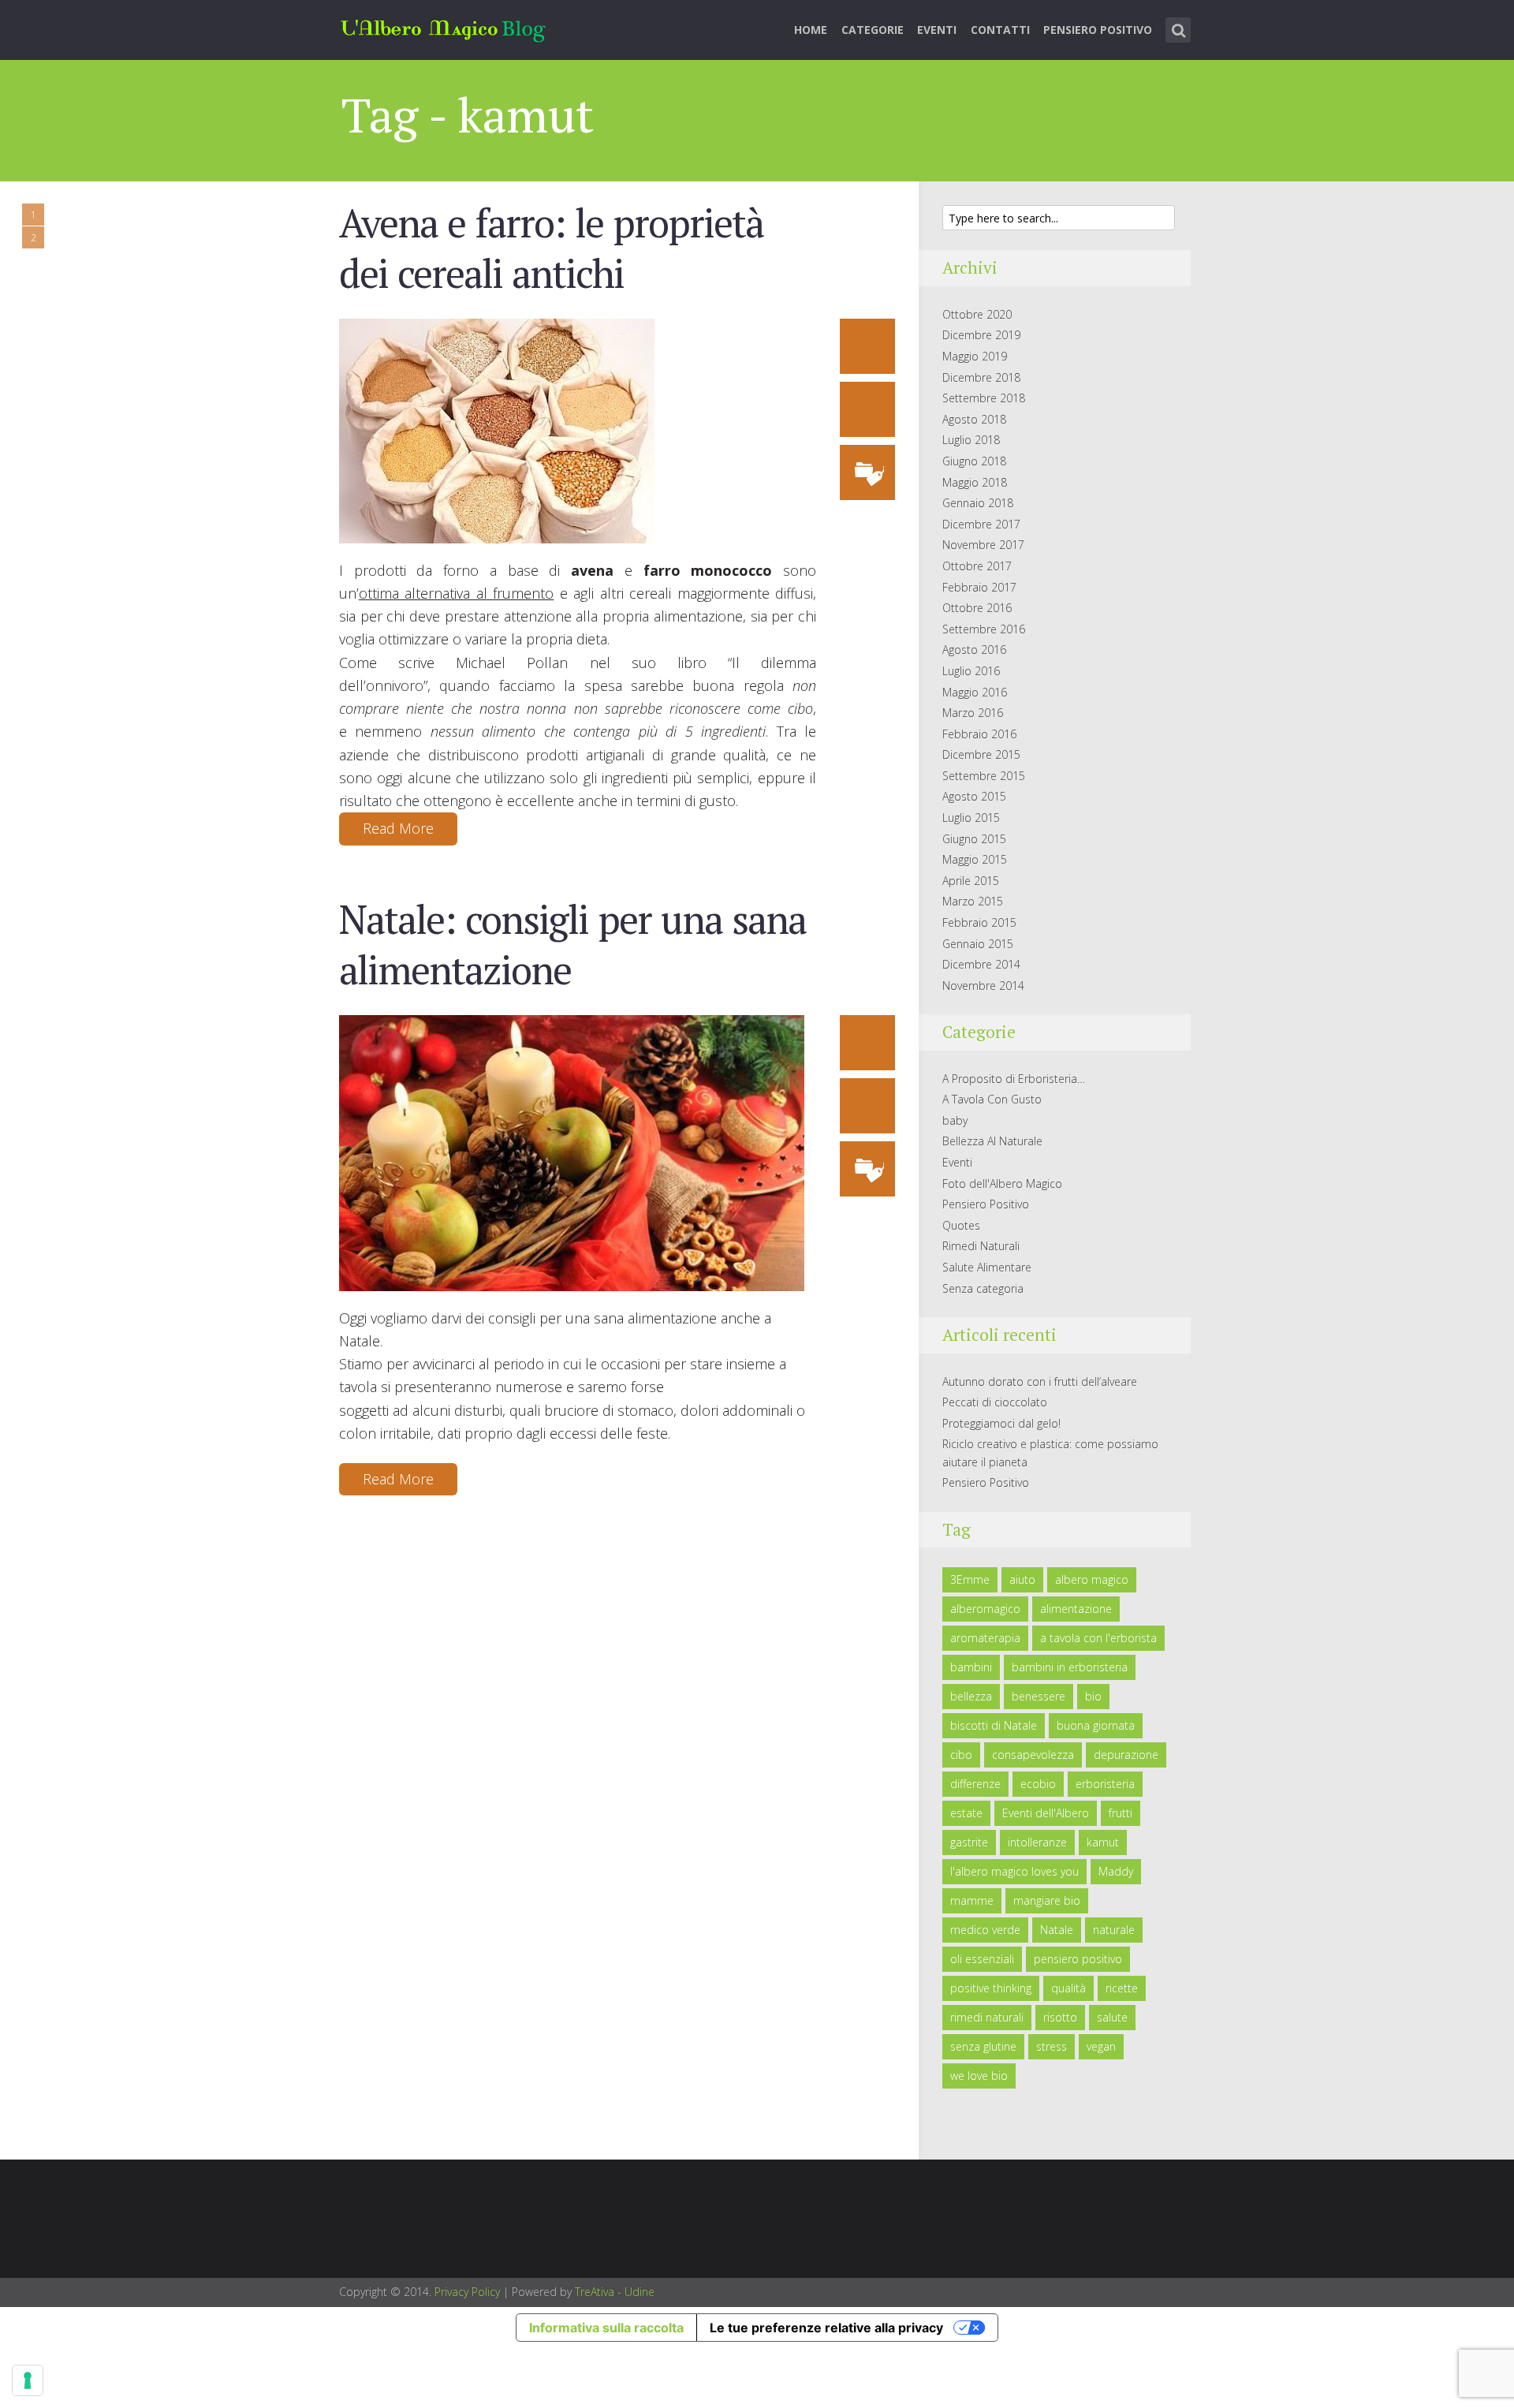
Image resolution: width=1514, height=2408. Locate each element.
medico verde (985, 1930)
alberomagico (985, 1609)
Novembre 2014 (983, 986)
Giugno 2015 (974, 839)
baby (955, 1120)
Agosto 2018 (974, 419)
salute (1112, 2017)
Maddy (1116, 1871)
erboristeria (1105, 1784)
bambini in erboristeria (1070, 1667)
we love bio (979, 2076)
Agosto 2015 (974, 796)
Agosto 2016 (974, 650)
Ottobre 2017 (977, 566)
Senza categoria (983, 1288)
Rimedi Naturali (981, 1246)
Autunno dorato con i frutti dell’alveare (1040, 1381)
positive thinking (991, 1988)
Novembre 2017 (983, 545)
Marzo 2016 (973, 713)
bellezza (971, 1696)
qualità (1068, 1988)
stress (1052, 2046)
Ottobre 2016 (977, 608)
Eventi (937, 30)
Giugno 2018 (974, 461)
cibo (961, 1755)
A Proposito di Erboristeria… (1014, 1079)
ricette (1122, 1988)
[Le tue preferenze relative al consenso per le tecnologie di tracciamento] (28, 2380)
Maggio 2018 (975, 482)
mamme (972, 1900)
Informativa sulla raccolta (606, 2328)
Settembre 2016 (984, 629)
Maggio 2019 (975, 356)
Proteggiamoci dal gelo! (1001, 1423)
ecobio (1038, 1784)
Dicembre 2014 (981, 964)
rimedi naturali (987, 2017)
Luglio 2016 (971, 671)
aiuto (1022, 1579)
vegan (1101, 2046)
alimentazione (1076, 1609)
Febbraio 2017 (979, 587)
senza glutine (983, 2046)
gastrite (969, 1842)
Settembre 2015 (984, 776)
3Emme (970, 1579)
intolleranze (1037, 1842)
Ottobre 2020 (977, 314)
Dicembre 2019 (981, 335)
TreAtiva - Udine (615, 2292)
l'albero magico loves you (1014, 1871)
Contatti (1000, 30)
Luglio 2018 (971, 440)
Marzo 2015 (973, 901)
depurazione (1126, 1755)
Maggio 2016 (975, 692)
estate (966, 1813)
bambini (971, 1667)
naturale (1114, 1930)
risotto (1060, 2017)
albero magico (1092, 1579)
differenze (975, 1784)
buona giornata (1096, 1725)
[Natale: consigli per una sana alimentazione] (572, 1152)
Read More (398, 828)
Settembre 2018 (984, 398)
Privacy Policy (467, 2292)
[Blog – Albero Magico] (443, 27)
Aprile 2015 (971, 881)
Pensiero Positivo (1098, 30)
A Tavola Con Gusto (992, 1099)
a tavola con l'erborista (1098, 1638)
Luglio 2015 (971, 818)
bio (1093, 1696)
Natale (1057, 1930)
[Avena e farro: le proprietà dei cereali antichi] (497, 429)
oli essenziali (982, 1959)
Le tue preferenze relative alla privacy (826, 2328)
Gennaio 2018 (978, 503)
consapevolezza (1033, 1755)
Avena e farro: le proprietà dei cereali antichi (551, 248)
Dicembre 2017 (981, 524)
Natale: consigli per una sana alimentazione (572, 944)
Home (811, 30)
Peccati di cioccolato (995, 1402)
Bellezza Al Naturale (992, 1141)
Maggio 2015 (975, 859)
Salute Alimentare (987, 1267)
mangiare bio (1047, 1900)
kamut (1103, 1842)
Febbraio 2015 (979, 922)
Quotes (961, 1225)
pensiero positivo (1078, 1959)
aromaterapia (985, 1638)
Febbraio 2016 (979, 734)
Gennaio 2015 (978, 944)
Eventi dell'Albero (1046, 1813)
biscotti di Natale (994, 1725)
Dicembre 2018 (981, 377)
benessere (1039, 1696)
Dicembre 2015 (981, 754)
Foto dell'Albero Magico (1002, 1183)
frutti (1121, 1813)
